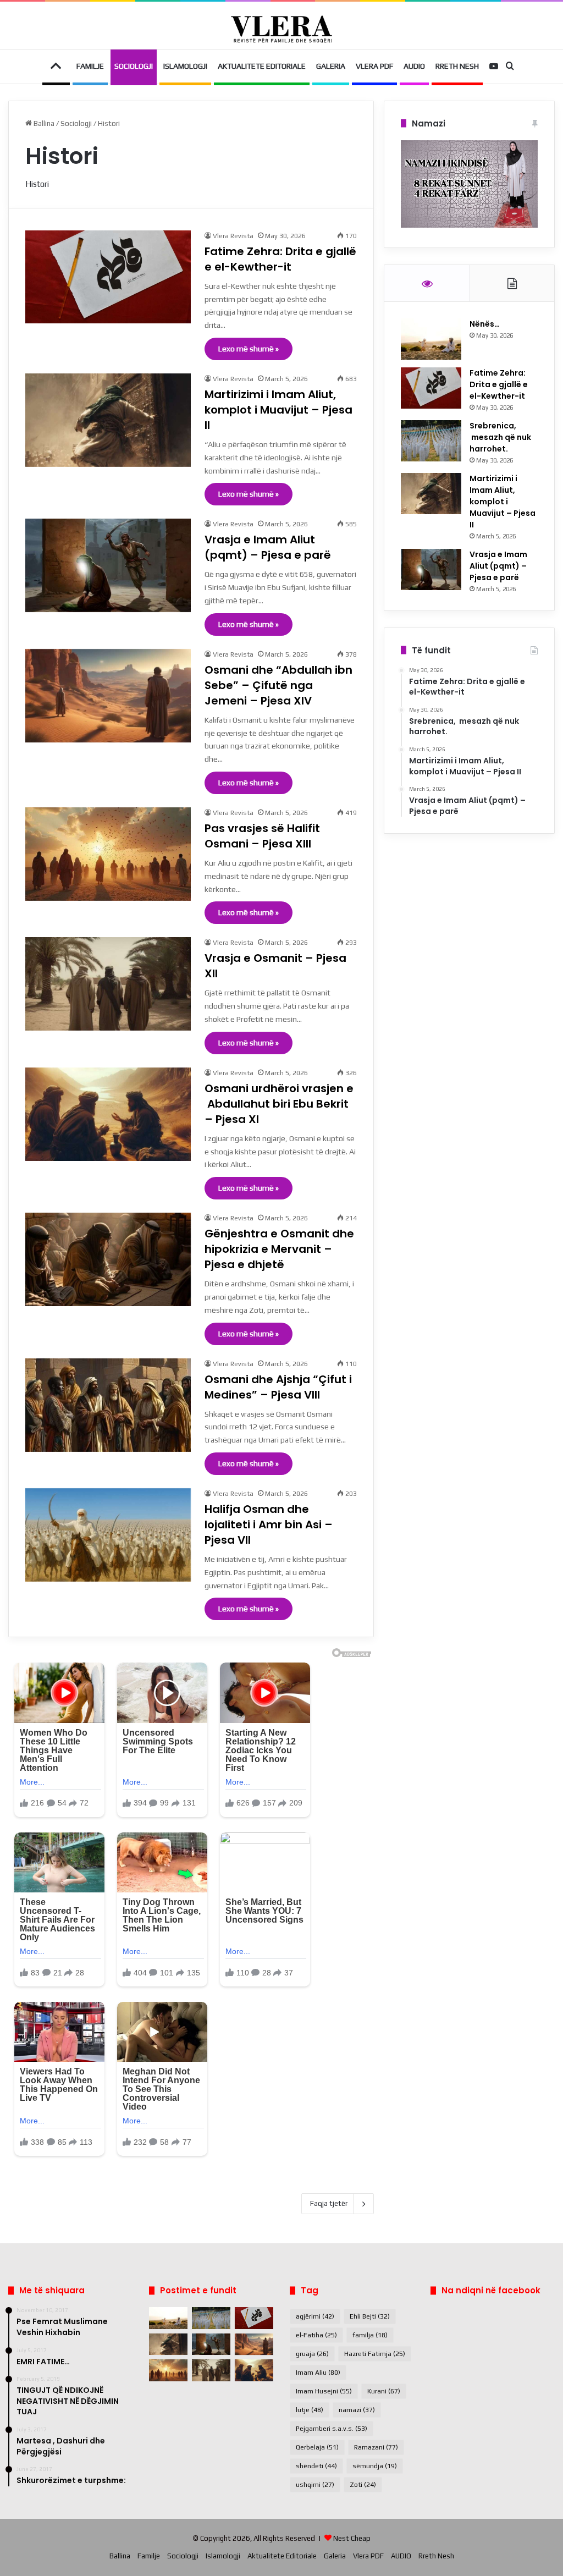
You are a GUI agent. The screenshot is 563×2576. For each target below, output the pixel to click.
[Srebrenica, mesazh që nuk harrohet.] (431, 441)
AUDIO (414, 66)
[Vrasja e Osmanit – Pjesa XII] (108, 984)
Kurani (384, 2391)
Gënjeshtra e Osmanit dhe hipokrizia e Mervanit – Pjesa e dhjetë (279, 1249)
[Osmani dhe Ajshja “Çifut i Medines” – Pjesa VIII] (108, 1405)
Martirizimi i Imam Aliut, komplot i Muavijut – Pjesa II (278, 410)
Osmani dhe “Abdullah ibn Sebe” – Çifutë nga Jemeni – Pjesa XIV (278, 685)
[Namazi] (469, 225)
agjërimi (315, 2316)
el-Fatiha (316, 2335)
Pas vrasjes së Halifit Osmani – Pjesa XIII (264, 836)
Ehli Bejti (370, 2316)
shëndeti (316, 2466)
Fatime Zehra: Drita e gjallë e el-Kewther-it (280, 259)
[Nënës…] (431, 339)
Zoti (363, 2485)
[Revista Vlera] (281, 29)
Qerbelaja (317, 2447)
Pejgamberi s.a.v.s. (332, 2429)
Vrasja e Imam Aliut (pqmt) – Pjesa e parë (268, 547)
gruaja (312, 2354)
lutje (310, 2410)
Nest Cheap (352, 2538)
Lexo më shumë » (249, 349)
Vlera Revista (233, 236)
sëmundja (375, 2466)
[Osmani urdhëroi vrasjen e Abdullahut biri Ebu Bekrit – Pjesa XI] (108, 1114)
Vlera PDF (374, 66)
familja (370, 2335)
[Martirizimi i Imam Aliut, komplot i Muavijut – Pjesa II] (108, 420)
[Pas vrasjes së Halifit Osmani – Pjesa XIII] (108, 854)
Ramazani (376, 2447)
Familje (90, 66)
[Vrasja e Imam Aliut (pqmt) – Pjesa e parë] (108, 565)
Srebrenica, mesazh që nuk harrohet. (500, 437)
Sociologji (134, 66)
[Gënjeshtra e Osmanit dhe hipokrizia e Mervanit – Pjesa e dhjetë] (108, 1259)
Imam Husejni (324, 2391)
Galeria (331, 66)
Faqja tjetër (329, 2203)
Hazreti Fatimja (375, 2354)
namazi (357, 2410)
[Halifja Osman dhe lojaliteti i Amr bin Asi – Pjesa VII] (108, 1535)
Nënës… (485, 324)
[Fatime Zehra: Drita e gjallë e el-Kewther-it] (108, 277)
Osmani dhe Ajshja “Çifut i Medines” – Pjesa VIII (278, 1387)
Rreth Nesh (457, 66)
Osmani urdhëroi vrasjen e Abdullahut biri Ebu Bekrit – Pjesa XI (279, 1104)
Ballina (43, 123)
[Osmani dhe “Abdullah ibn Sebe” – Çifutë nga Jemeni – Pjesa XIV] (108, 696)
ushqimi (315, 2485)
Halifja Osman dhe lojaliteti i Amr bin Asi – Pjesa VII (269, 1524)
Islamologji (185, 66)
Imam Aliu (318, 2373)
